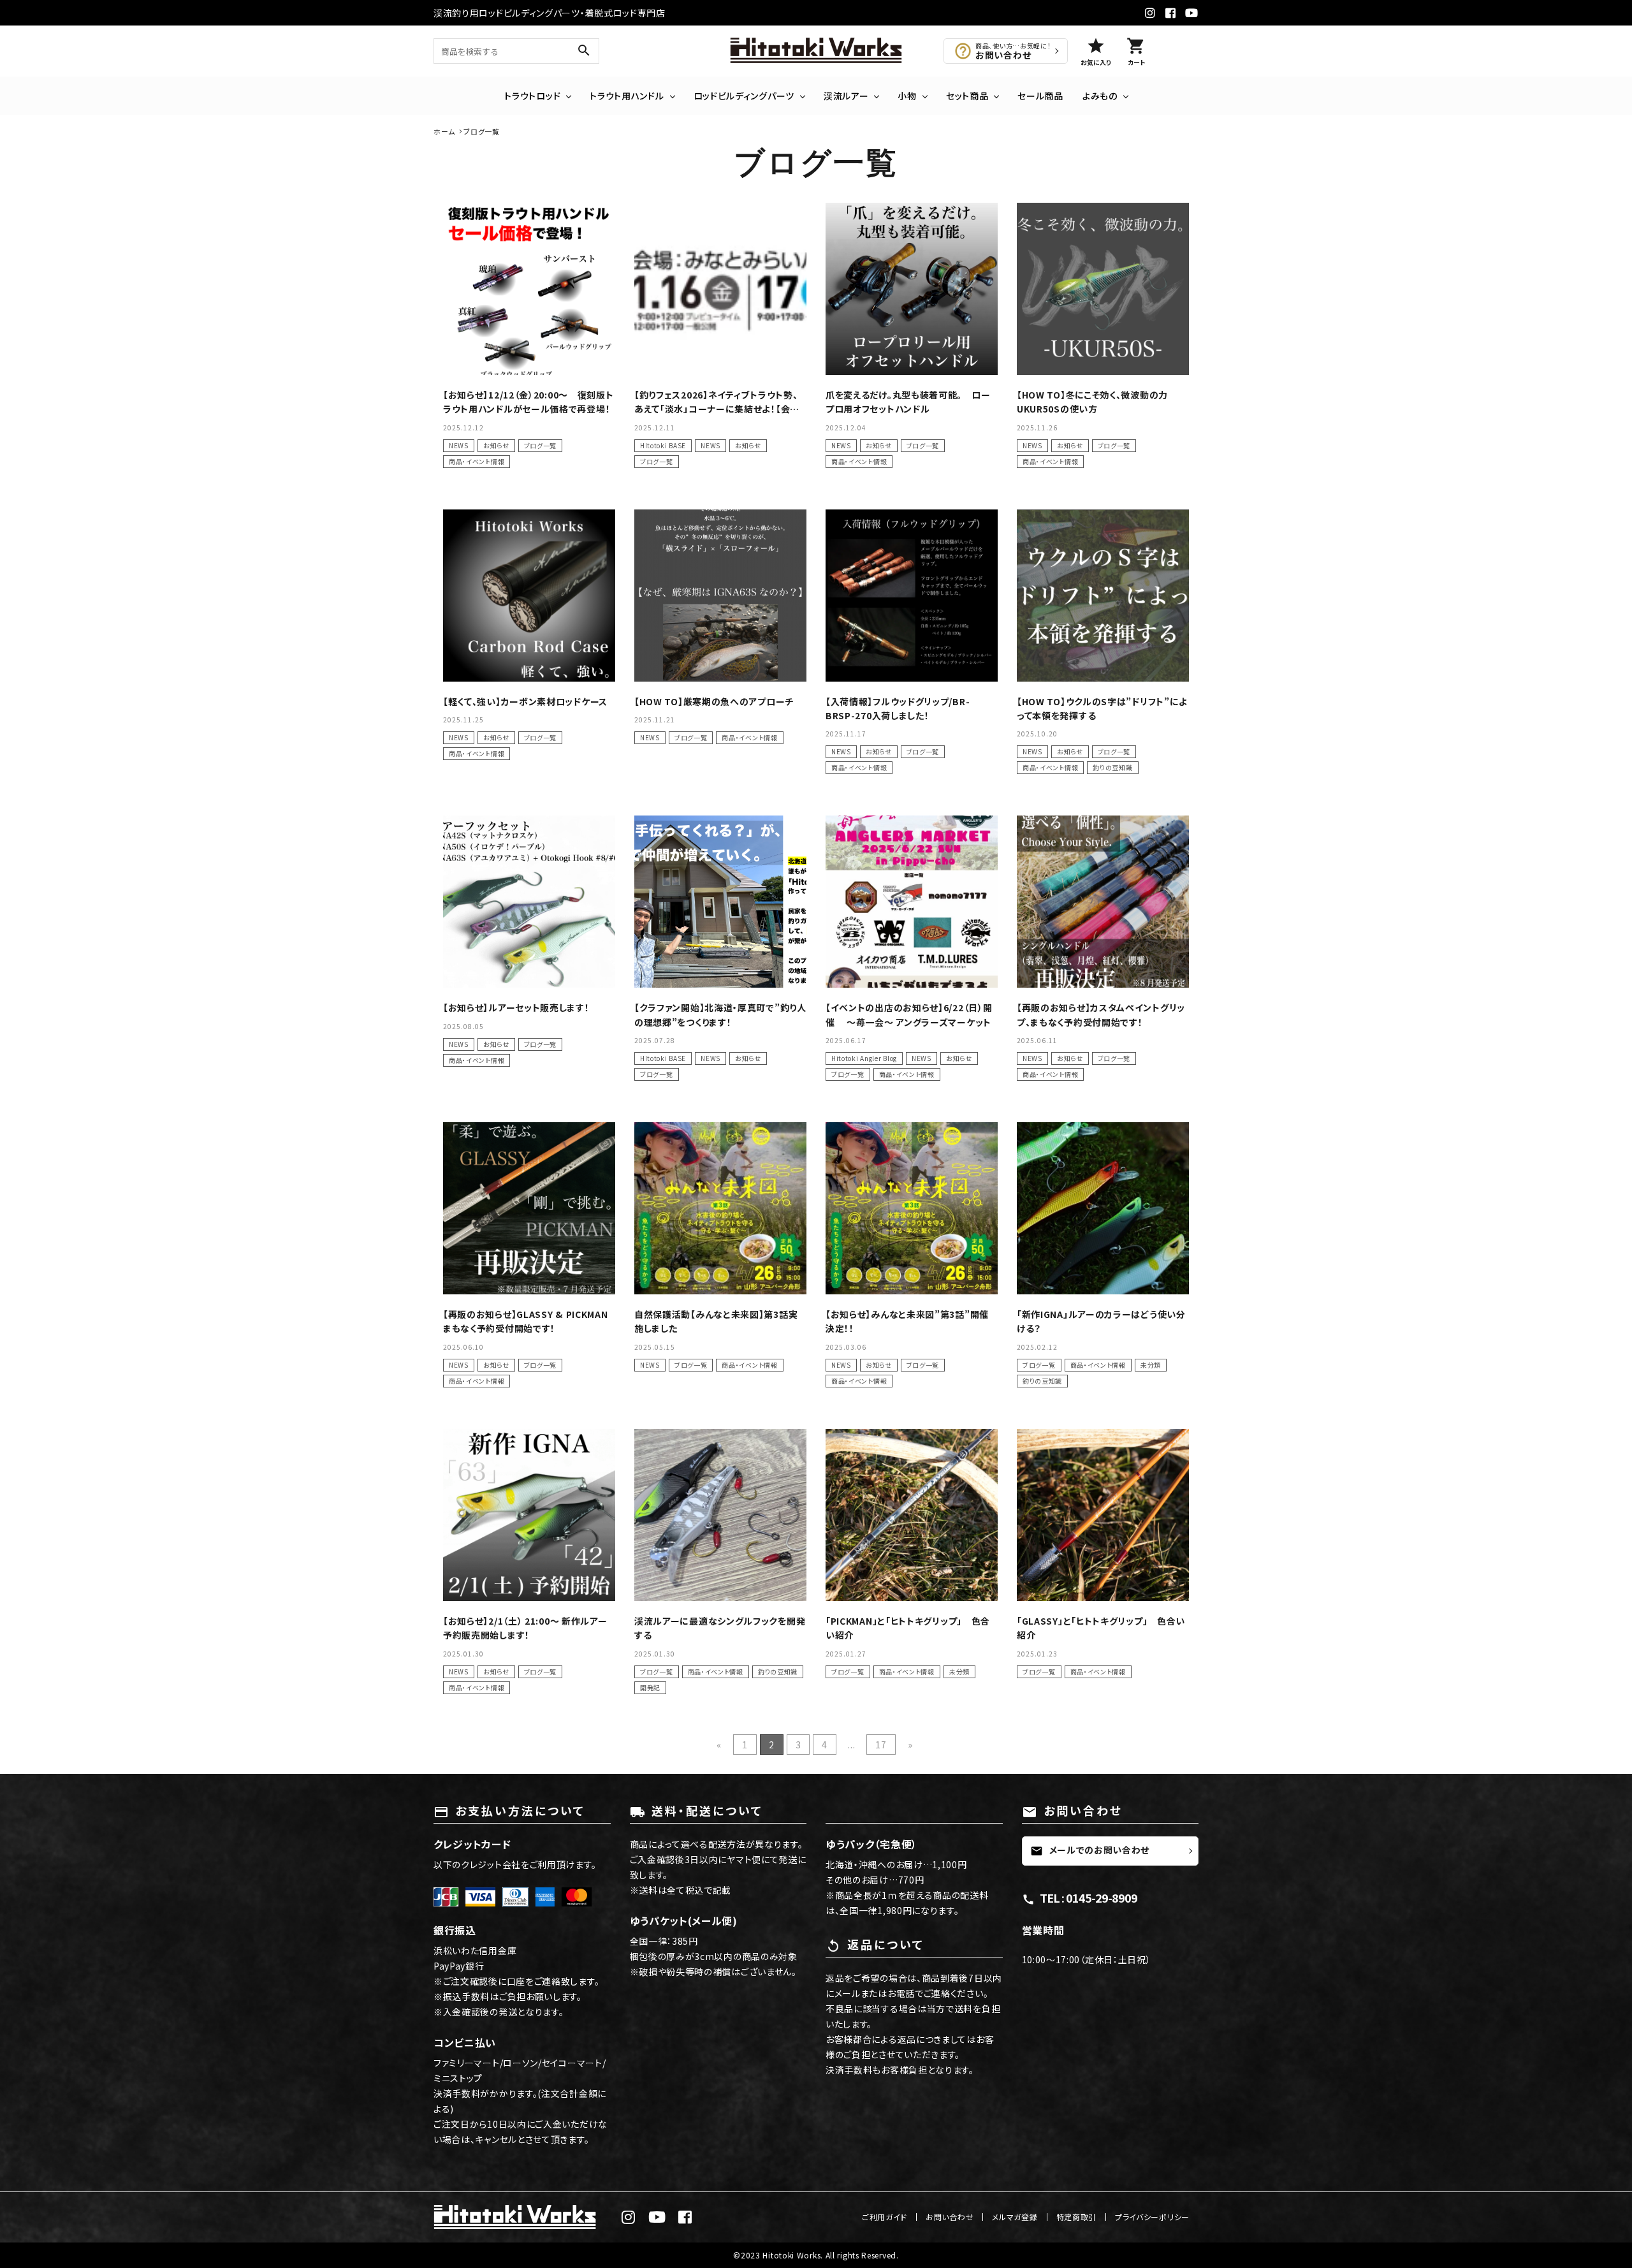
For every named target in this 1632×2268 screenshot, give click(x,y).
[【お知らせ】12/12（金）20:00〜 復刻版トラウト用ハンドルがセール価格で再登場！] (529, 289)
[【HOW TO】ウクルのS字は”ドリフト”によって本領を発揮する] (1103, 596)
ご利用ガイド (885, 2217)
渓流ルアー (846, 96)
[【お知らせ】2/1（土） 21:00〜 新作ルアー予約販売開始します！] (529, 1515)
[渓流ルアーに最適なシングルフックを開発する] (720, 1515)
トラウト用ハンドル (627, 96)
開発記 (650, 1687)
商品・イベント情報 (477, 461)
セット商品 (967, 96)
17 (881, 1745)
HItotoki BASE (663, 445)
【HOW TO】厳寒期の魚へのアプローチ (714, 701)
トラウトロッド (532, 96)
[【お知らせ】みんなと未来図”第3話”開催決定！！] (912, 1208)
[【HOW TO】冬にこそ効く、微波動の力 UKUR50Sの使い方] (1103, 289)
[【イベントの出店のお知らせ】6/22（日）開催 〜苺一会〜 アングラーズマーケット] (912, 902)
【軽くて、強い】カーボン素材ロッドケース (525, 701)
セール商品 (1040, 96)
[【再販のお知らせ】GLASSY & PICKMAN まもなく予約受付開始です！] (529, 1208)
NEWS (459, 445)
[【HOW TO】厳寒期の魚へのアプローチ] (720, 596)
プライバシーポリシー (1152, 2217)
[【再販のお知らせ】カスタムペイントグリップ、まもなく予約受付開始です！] (1103, 902)
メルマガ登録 (1015, 2217)
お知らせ (496, 445)
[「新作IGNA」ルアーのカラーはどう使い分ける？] (1103, 1208)
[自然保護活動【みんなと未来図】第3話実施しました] (720, 1208)
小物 (907, 96)
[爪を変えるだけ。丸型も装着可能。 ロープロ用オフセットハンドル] (912, 289)
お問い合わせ (950, 2217)
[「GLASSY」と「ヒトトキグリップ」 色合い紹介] (1103, 1515)
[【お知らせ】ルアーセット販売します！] (529, 902)
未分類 (1151, 1365)
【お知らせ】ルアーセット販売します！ (516, 1007)
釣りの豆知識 (1112, 767)
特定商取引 (1077, 2217)
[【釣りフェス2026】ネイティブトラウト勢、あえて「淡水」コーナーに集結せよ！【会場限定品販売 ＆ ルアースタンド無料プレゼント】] (720, 289)
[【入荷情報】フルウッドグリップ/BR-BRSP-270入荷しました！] (912, 596)
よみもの (1100, 96)
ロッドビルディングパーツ (744, 96)
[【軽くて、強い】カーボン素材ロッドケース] (529, 596)
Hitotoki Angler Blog (864, 1058)
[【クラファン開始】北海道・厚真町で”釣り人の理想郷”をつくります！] (720, 902)
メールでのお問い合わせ (1090, 1850)
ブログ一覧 (541, 445)
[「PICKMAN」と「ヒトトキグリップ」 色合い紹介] (912, 1515)
